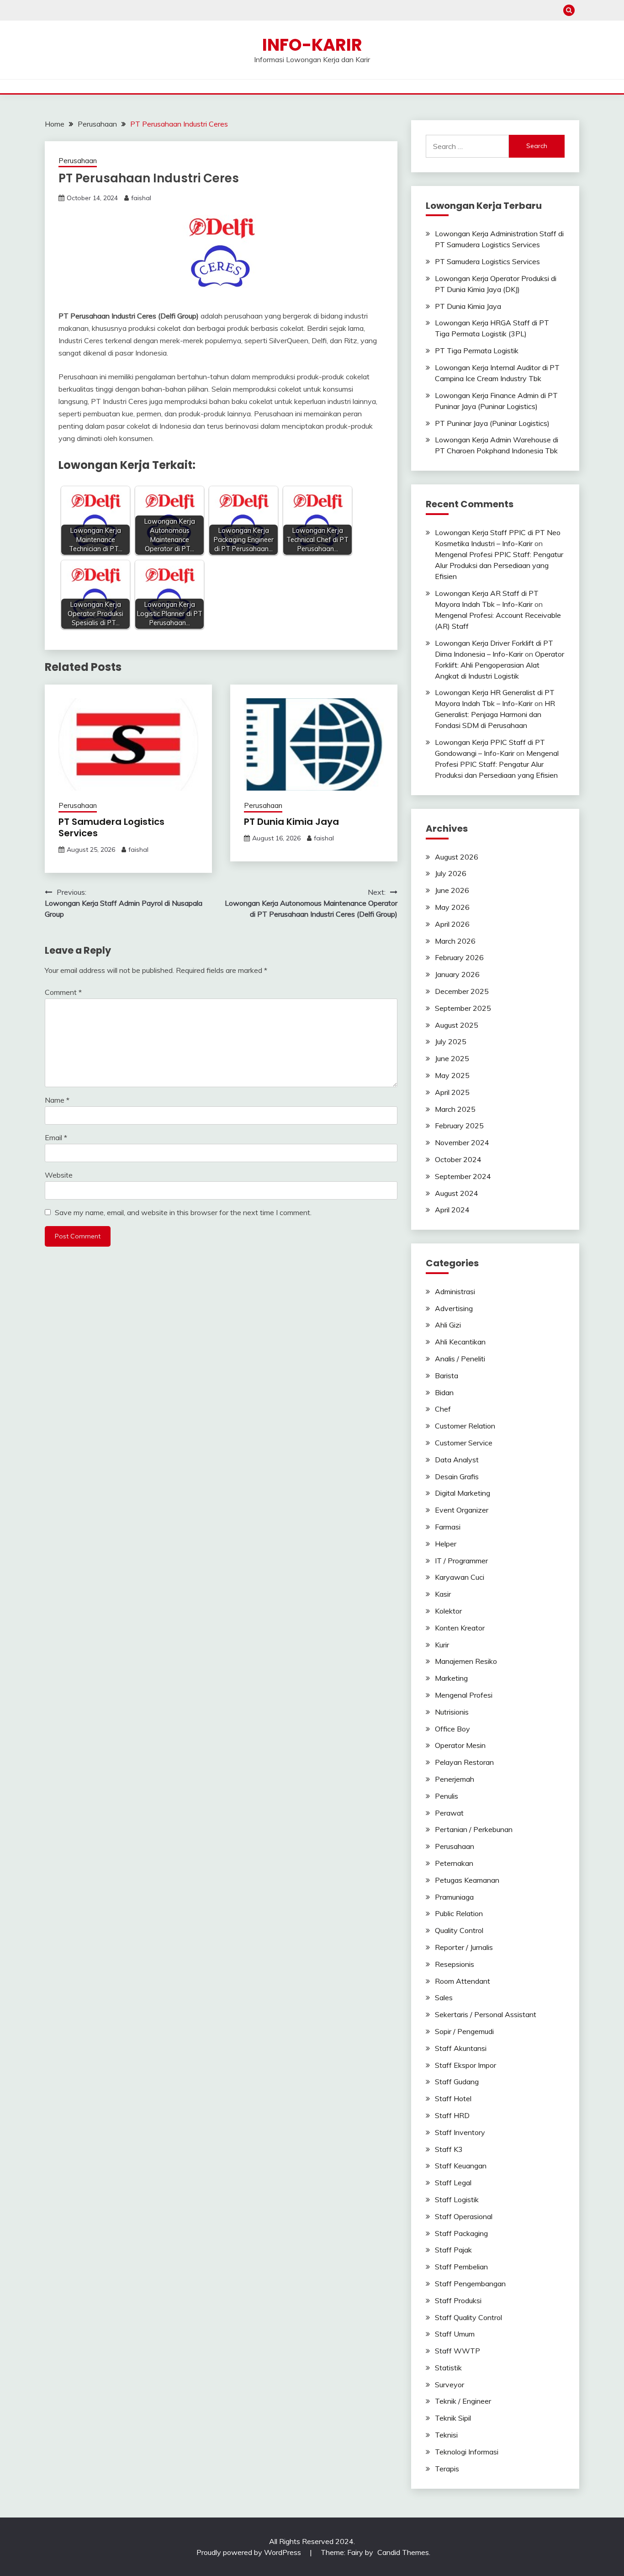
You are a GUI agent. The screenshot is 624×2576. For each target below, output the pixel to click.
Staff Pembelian (461, 2267)
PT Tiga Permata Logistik (477, 351)
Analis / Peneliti (460, 1359)
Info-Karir (312, 45)
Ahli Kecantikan (460, 1342)
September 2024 (463, 1176)
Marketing (451, 1678)
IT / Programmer (461, 1561)
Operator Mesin (460, 1745)
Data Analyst (457, 1460)
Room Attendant (463, 1981)
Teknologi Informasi (467, 2452)
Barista (447, 1376)
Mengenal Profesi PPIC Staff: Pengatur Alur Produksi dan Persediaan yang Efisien (499, 565)
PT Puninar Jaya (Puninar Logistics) (492, 423)
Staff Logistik (457, 2199)
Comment (63, 992)
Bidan (444, 1392)
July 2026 (451, 873)
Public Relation (459, 1913)
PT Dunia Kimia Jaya (291, 822)
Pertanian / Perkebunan (474, 1829)
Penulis (447, 1796)
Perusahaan (78, 161)
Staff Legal (453, 2183)
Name (57, 1100)
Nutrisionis (452, 1712)
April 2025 (452, 1092)
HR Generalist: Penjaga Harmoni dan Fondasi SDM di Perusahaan (495, 714)
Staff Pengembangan (470, 2284)
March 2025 (455, 1109)
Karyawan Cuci (460, 1577)
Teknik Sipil (453, 2418)
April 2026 (452, 924)
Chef (443, 1409)
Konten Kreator (460, 1628)
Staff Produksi (458, 2300)
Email (56, 1137)
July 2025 (451, 1041)
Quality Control (459, 1930)
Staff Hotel (453, 2098)
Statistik (448, 2368)
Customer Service (464, 1443)
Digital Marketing (463, 1493)
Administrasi (455, 1291)
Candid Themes (403, 2552)
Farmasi (448, 1527)
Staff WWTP (457, 2351)
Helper (446, 1544)
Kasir (443, 1594)
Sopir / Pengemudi (464, 2031)
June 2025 (452, 1058)
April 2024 (452, 1210)
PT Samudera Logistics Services (111, 827)
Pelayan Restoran (464, 1762)
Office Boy (452, 1729)
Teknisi (446, 2435)
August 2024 (457, 1193)
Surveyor (449, 2385)
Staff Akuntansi (461, 2048)
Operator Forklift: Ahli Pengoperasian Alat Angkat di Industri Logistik (500, 665)
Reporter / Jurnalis (464, 1947)
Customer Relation (465, 1426)
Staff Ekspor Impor (465, 2065)
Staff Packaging (461, 2233)
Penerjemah (455, 1779)
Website (59, 1175)
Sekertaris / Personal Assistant (486, 2014)
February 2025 (459, 1126)
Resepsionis (455, 1964)
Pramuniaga (454, 1897)
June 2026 (452, 890)
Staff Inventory (460, 2132)
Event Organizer (462, 1510)
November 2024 (462, 1142)
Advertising (454, 1308)
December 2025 (462, 991)
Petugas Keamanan (467, 1880)
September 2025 (463, 1008)
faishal (141, 198)
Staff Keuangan (461, 2166)
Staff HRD (452, 2115)
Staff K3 (449, 2149)
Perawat (449, 1813)
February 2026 (459, 957)
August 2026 (457, 857)
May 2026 (452, 907)
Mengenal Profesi (464, 1695)
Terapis (447, 2469)
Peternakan (454, 1863)
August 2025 (457, 1025)
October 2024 (458, 1159)
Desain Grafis (457, 1477)
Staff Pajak (453, 2250)
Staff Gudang (457, 2082)
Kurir (442, 1645)
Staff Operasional (464, 2216)
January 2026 (457, 974)
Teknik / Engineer (463, 2401)
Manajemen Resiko (466, 1661)
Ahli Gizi (448, 1325)
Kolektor (448, 1611)
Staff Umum (455, 2334)
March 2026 (455, 941)
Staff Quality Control (468, 2317)
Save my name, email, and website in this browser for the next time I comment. (183, 1212)
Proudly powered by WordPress (250, 2552)
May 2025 (452, 1075)
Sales (444, 1997)
